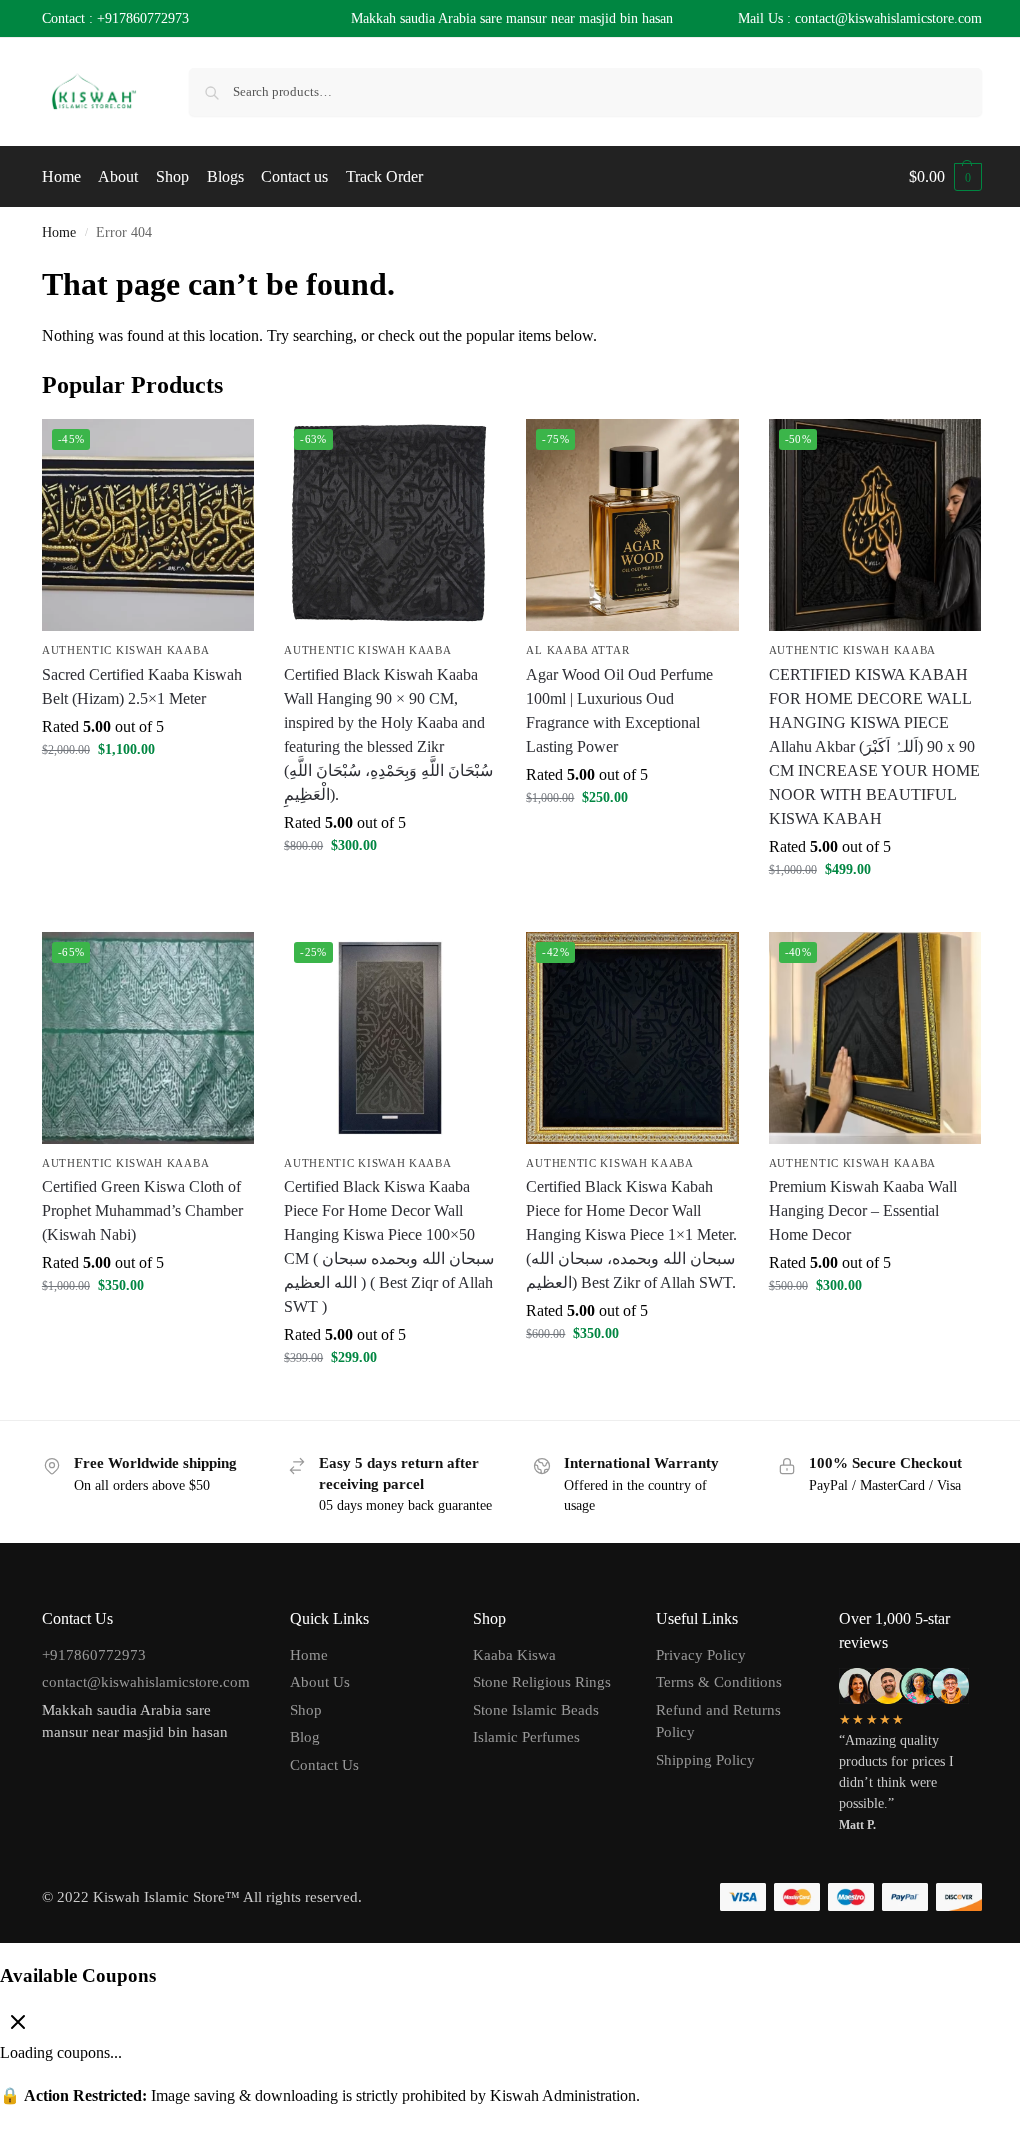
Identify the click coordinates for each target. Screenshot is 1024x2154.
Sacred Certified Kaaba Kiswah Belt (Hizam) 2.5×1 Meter (142, 686)
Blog (305, 1737)
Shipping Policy (705, 1760)
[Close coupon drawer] (18, 2024)
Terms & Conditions (719, 1682)
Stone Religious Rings (542, 1682)
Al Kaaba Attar (577, 650)
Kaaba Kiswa (514, 1655)
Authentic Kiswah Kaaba (125, 650)
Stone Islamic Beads (536, 1710)
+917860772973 (143, 18)
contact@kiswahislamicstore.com (146, 1682)
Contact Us (324, 1765)
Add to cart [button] (148, 791)
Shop (306, 1710)
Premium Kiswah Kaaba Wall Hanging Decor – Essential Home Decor (863, 1210)
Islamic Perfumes (526, 1737)
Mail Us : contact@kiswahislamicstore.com (860, 18)
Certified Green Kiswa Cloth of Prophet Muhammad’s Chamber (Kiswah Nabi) (142, 1210)
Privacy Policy (701, 1655)
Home (59, 232)
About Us (320, 1682)
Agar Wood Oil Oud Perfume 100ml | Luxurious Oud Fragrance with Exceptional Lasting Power (619, 710)
